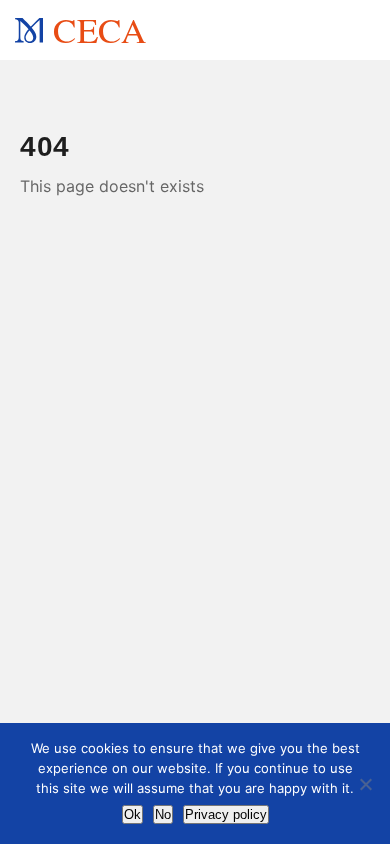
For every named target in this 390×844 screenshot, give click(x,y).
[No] (365, 784)
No (163, 814)
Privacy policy (226, 814)
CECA (99, 29)
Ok (132, 814)
